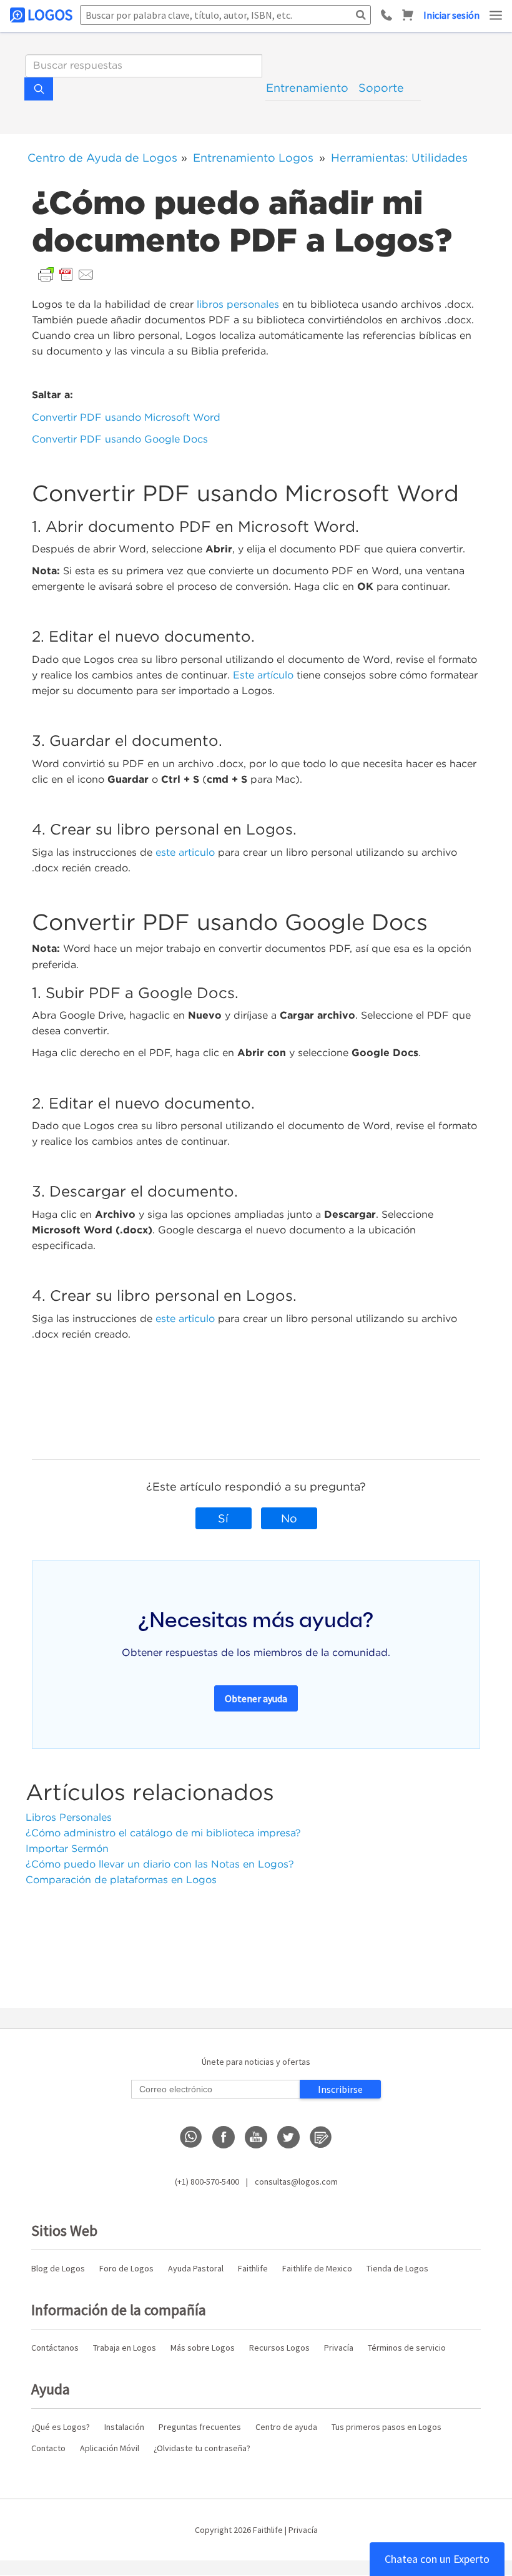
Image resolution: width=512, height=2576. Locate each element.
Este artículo (263, 675)
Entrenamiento (307, 88)
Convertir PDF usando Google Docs (120, 439)
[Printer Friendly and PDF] (66, 274)
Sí (223, 1518)
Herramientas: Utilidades (399, 158)
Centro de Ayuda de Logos (102, 158)
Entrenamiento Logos (253, 158)
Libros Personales (69, 1817)
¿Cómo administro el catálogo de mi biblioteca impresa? (163, 1833)
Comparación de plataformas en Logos (121, 1880)
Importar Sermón (67, 1849)
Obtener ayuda (256, 1698)
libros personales (238, 304)
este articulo (185, 852)
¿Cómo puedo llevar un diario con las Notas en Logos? (160, 1864)
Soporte (381, 88)
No (289, 1518)
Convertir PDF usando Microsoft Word (126, 417)
